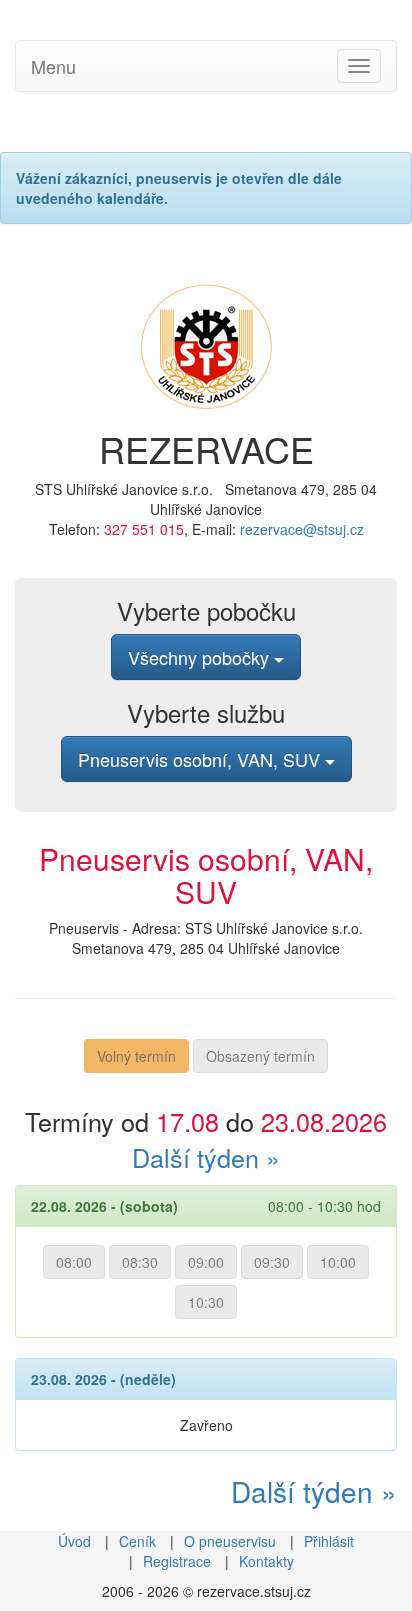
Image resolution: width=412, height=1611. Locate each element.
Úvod (74, 1541)
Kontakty (266, 1561)
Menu (53, 66)
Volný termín (136, 1056)
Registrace (177, 1561)
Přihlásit (329, 1541)
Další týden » (206, 1157)
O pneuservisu (230, 1541)
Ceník (137, 1541)
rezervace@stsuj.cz (302, 529)
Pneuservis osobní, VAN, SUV (201, 759)
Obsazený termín (260, 1056)
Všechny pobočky (201, 657)
